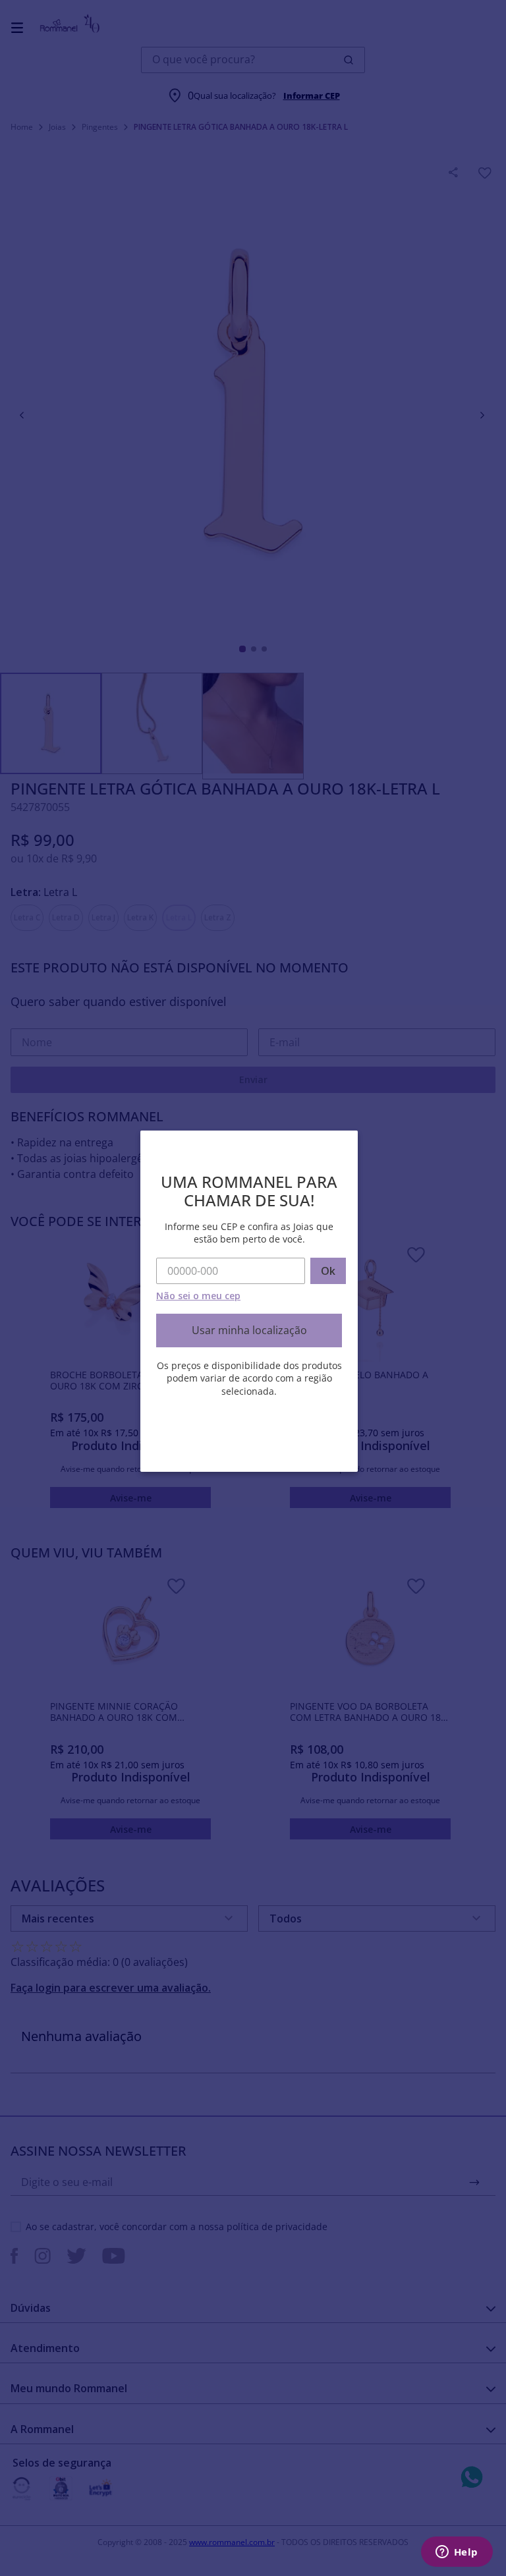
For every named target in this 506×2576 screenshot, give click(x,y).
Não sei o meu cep (198, 1296)
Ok (328, 1271)
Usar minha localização (249, 1330)
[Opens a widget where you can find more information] (457, 2553)
